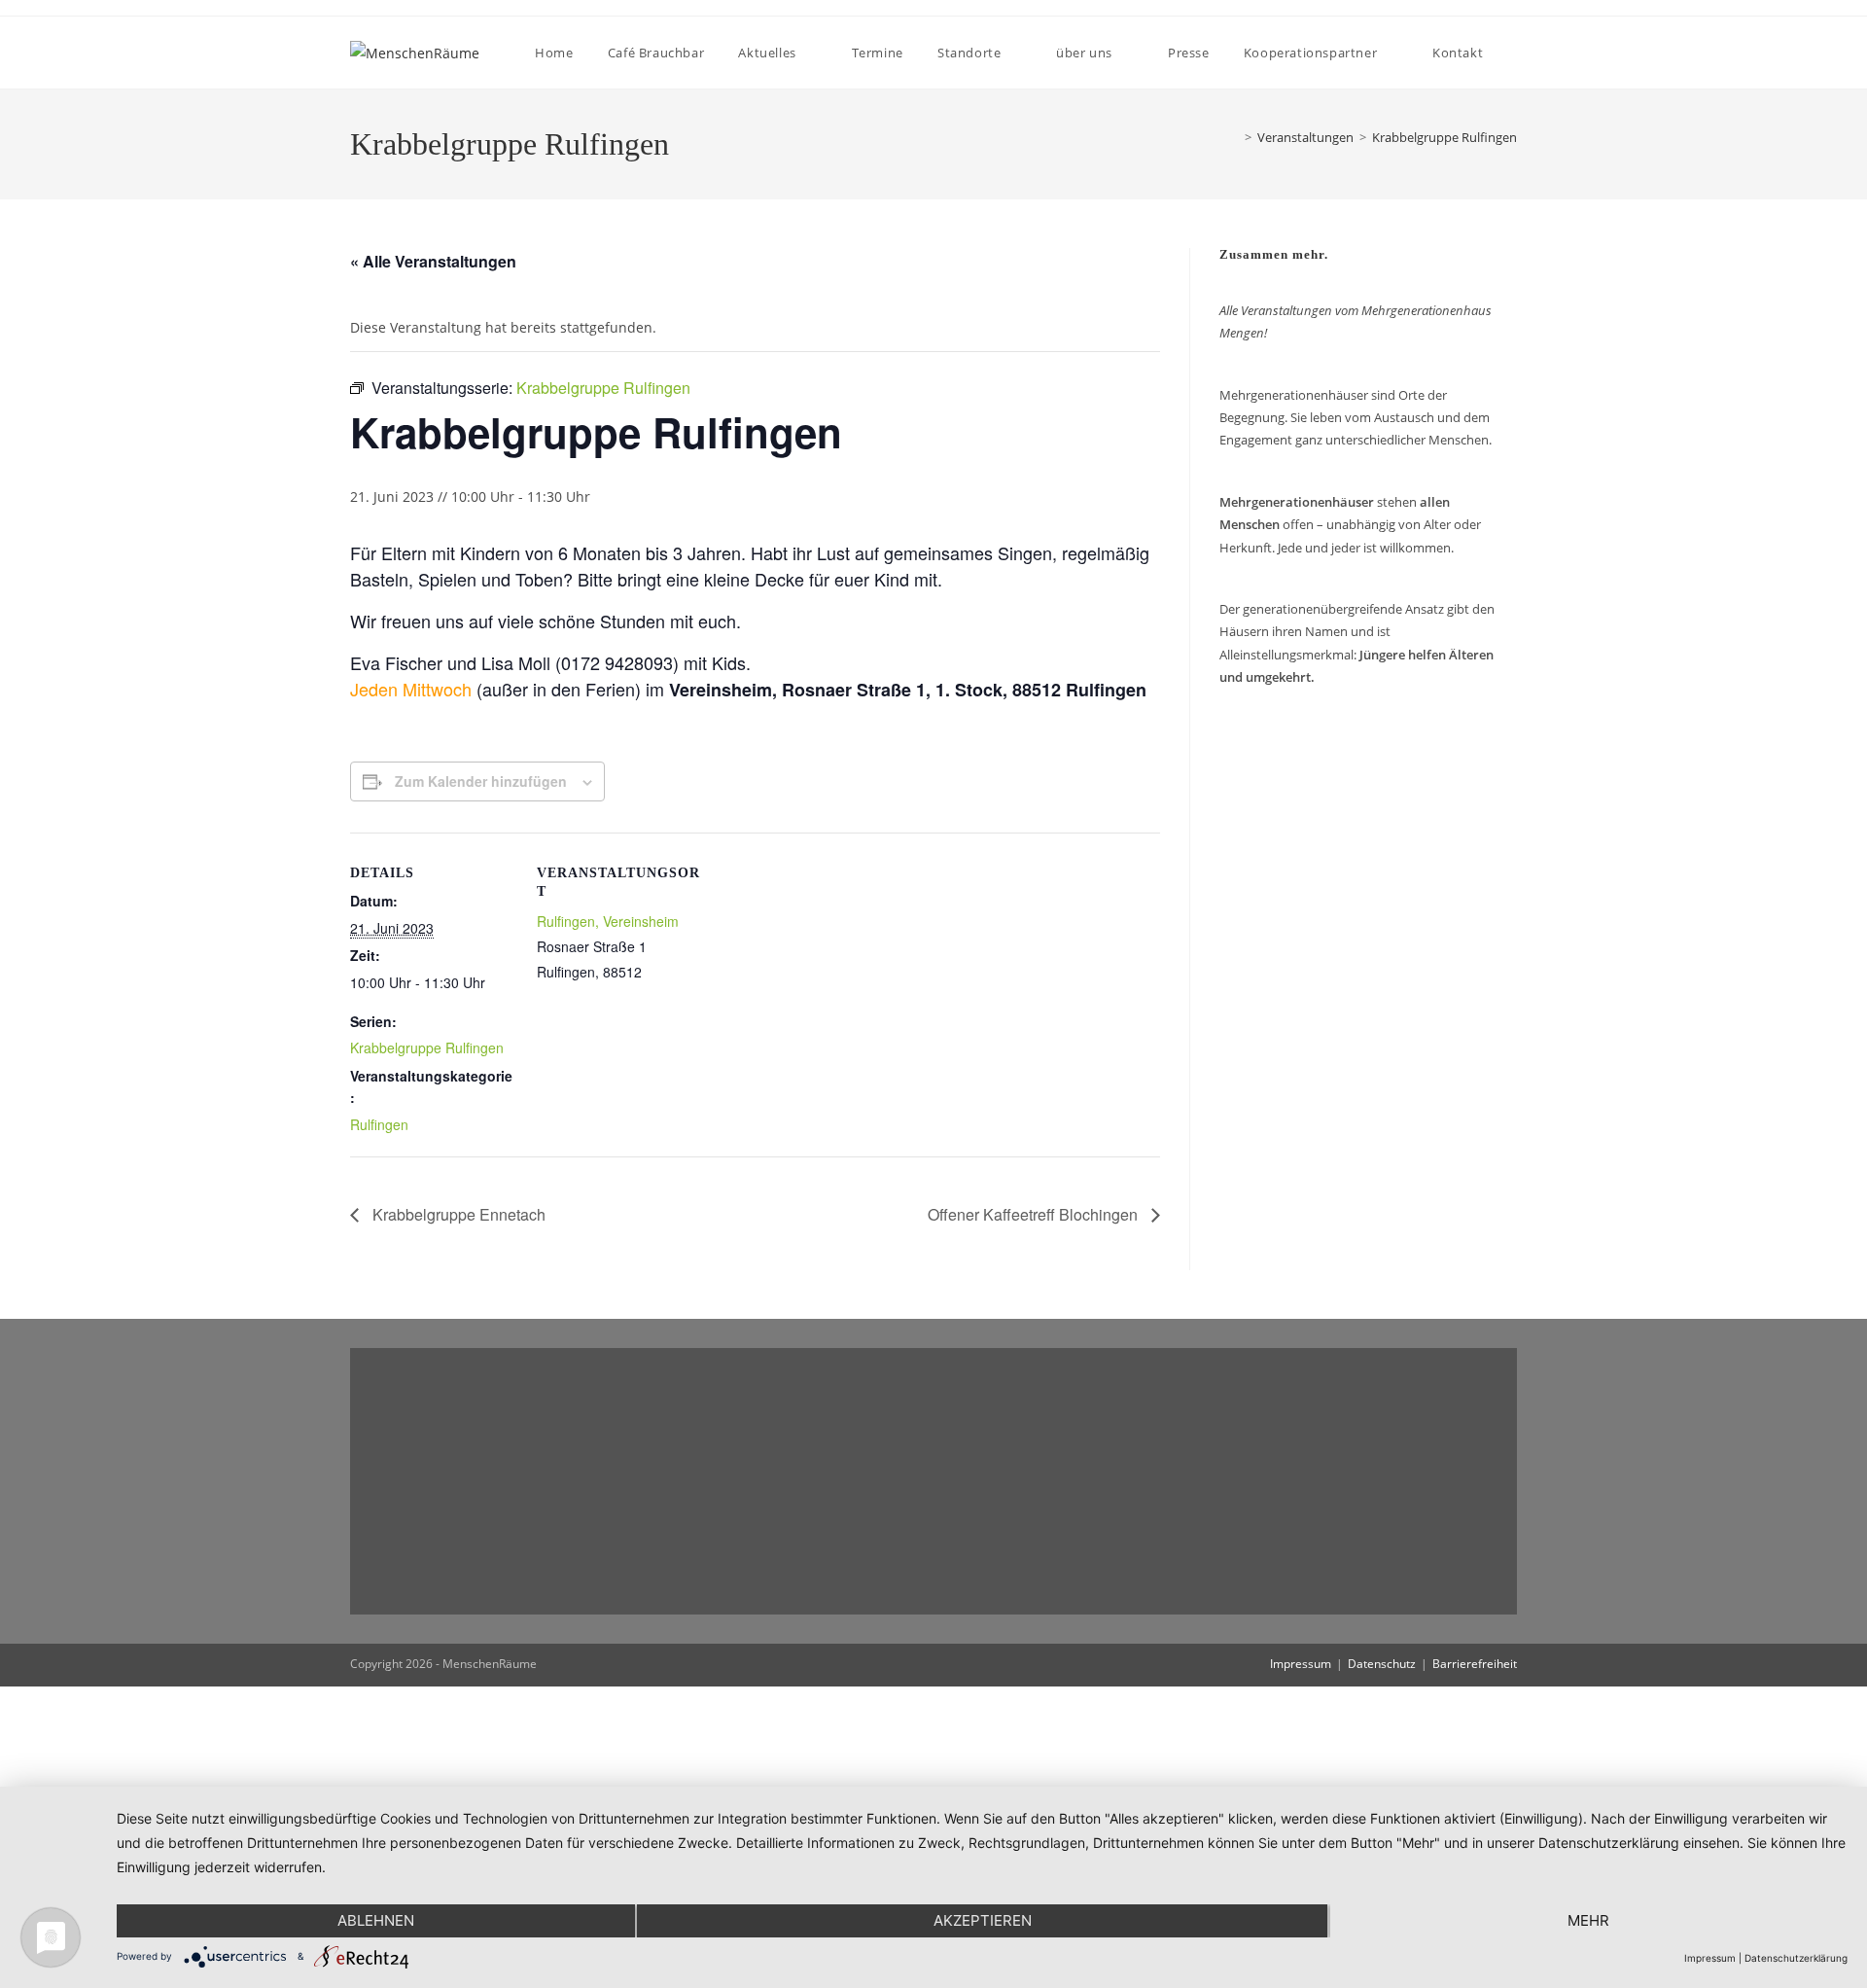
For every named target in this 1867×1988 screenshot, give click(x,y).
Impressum (1301, 1664)
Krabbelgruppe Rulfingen (1444, 137)
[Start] (1230, 137)
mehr (1588, 1920)
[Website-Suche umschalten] (1516, 53)
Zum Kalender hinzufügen (481, 781)
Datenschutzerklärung (1796, 1958)
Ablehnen (376, 1920)
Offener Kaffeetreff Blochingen (1035, 1214)
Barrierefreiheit (1475, 1664)
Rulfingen (379, 1124)
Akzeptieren (983, 1920)
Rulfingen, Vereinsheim (608, 921)
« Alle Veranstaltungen (433, 261)
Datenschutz (1382, 1664)
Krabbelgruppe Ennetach (457, 1214)
